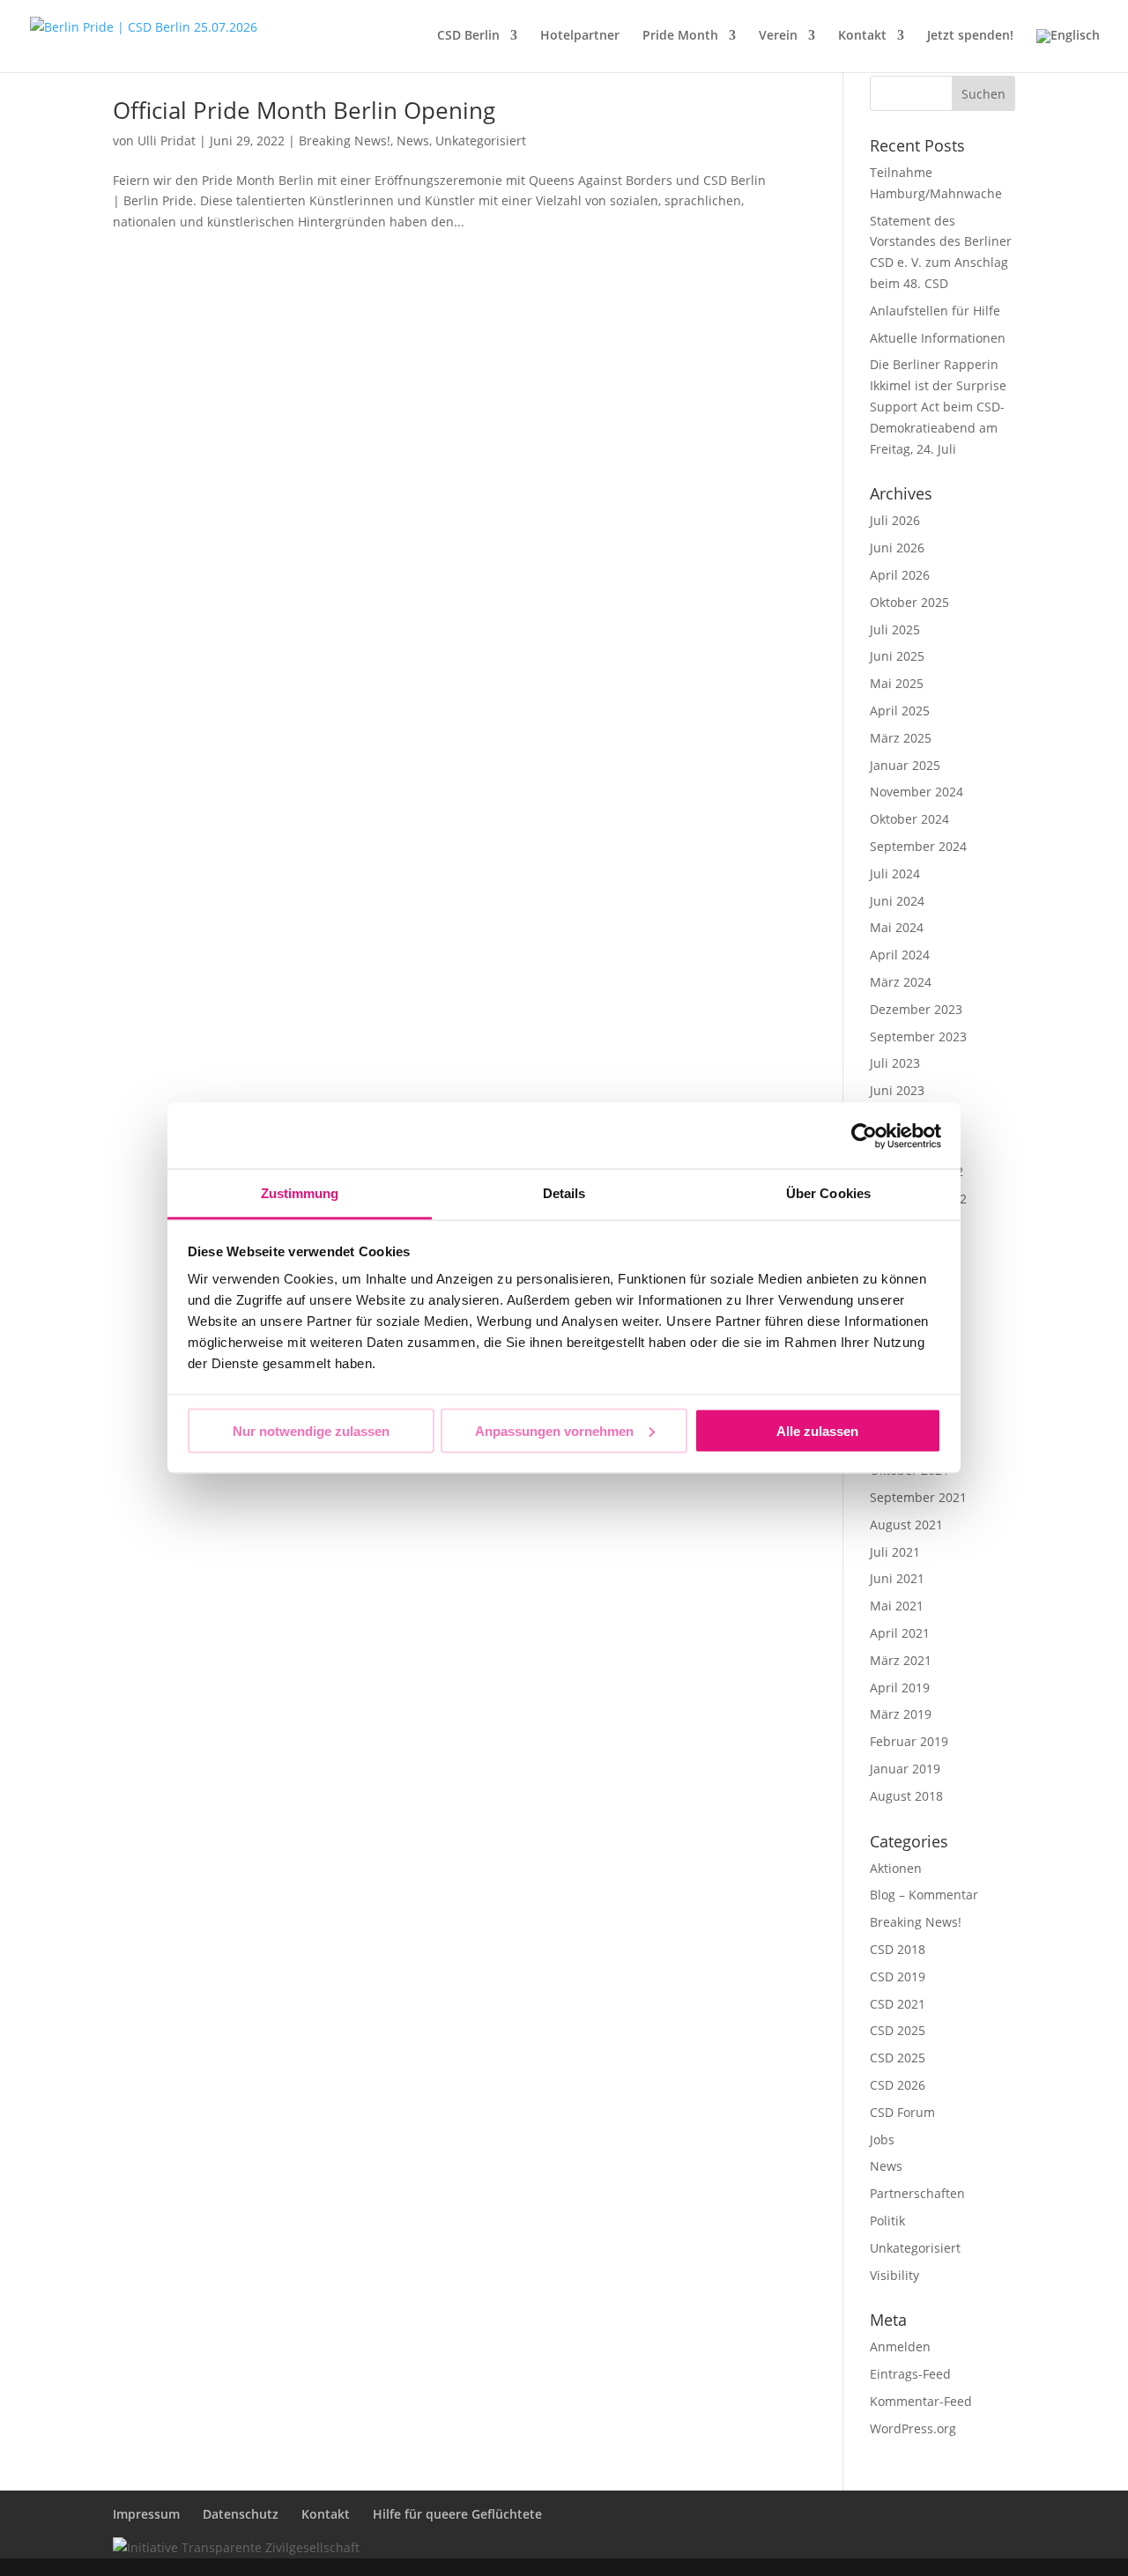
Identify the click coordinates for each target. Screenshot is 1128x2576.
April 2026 (900, 575)
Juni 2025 (897, 656)
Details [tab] (564, 1193)
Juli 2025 (895, 629)
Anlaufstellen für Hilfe (935, 311)
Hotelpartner (580, 36)
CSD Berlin (468, 36)
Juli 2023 (895, 1063)
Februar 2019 (909, 1741)
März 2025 (901, 738)
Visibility (894, 2275)
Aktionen (896, 1868)
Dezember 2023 (916, 1009)
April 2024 (900, 955)
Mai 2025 (897, 683)
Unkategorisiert (481, 141)
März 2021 (901, 1660)
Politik (887, 2221)
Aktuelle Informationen (938, 338)
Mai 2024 (897, 927)
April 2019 (900, 1688)
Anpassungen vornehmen (554, 1430)
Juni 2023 (897, 1090)
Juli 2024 (895, 873)
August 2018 (906, 1796)
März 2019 (901, 1714)
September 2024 (918, 846)
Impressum (146, 2514)
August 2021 (906, 1525)
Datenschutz (241, 2514)
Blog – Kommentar (924, 1895)
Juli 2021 (895, 1552)
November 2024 (916, 792)
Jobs (882, 2139)
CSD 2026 (898, 2085)
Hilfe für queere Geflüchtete (457, 2514)
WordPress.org (913, 2428)
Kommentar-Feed (921, 2401)
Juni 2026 (897, 548)
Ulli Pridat (167, 141)
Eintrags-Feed (910, 2374)
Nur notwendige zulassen (311, 1430)
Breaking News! (345, 141)
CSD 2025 (898, 2030)
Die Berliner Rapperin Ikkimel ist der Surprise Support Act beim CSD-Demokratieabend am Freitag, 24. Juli (938, 406)
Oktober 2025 (909, 602)
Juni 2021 (897, 1578)
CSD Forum (902, 2112)
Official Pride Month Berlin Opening (304, 110)
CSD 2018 (898, 1949)
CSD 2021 (898, 2004)
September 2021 (918, 1497)
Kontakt (862, 36)
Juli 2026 (895, 520)
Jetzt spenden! (970, 36)
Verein (778, 36)
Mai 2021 (897, 1606)
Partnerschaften (917, 2193)
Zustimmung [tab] (300, 1193)
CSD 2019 (898, 1976)
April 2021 (900, 1633)
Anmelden (900, 2347)
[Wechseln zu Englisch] (1068, 51)
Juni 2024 (897, 901)
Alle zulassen (817, 1430)
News (413, 141)
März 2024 (901, 982)
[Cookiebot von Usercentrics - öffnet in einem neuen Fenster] (864, 1136)
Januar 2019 (905, 1769)
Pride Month (680, 36)
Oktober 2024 (909, 819)
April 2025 (900, 711)
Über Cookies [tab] (828, 1193)
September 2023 (918, 1036)
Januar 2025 (905, 765)
